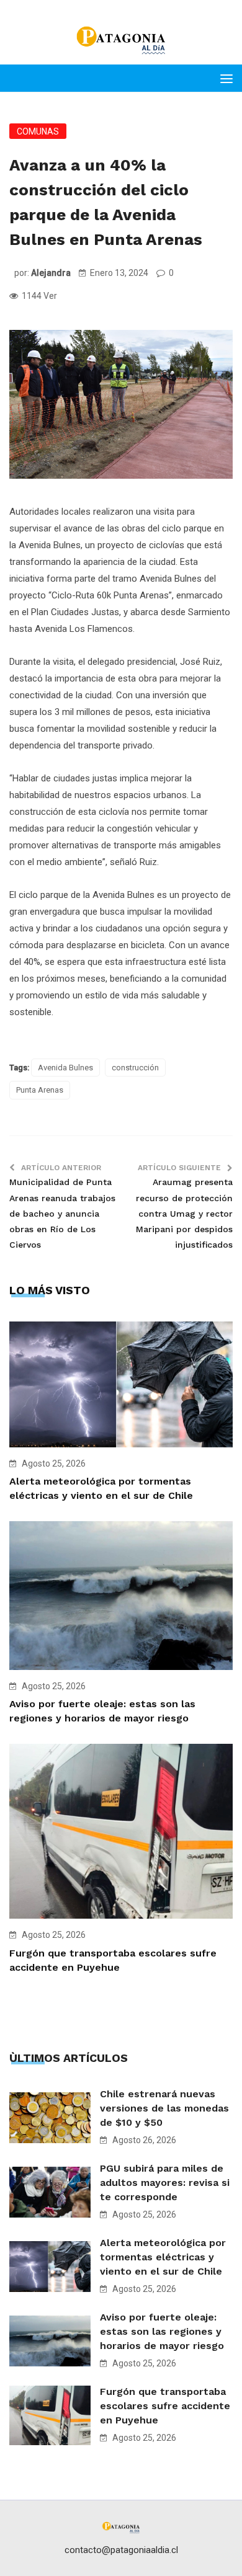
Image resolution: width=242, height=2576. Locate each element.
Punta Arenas (40, 1090)
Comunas (38, 131)
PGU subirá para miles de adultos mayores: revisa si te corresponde (165, 2183)
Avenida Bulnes (65, 1068)
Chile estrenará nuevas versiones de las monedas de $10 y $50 (164, 2108)
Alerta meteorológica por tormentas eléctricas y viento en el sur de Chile (163, 2257)
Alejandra (51, 273)
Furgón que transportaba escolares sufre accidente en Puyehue (165, 2406)
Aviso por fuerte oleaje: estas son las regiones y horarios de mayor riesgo (162, 2331)
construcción (135, 1068)
